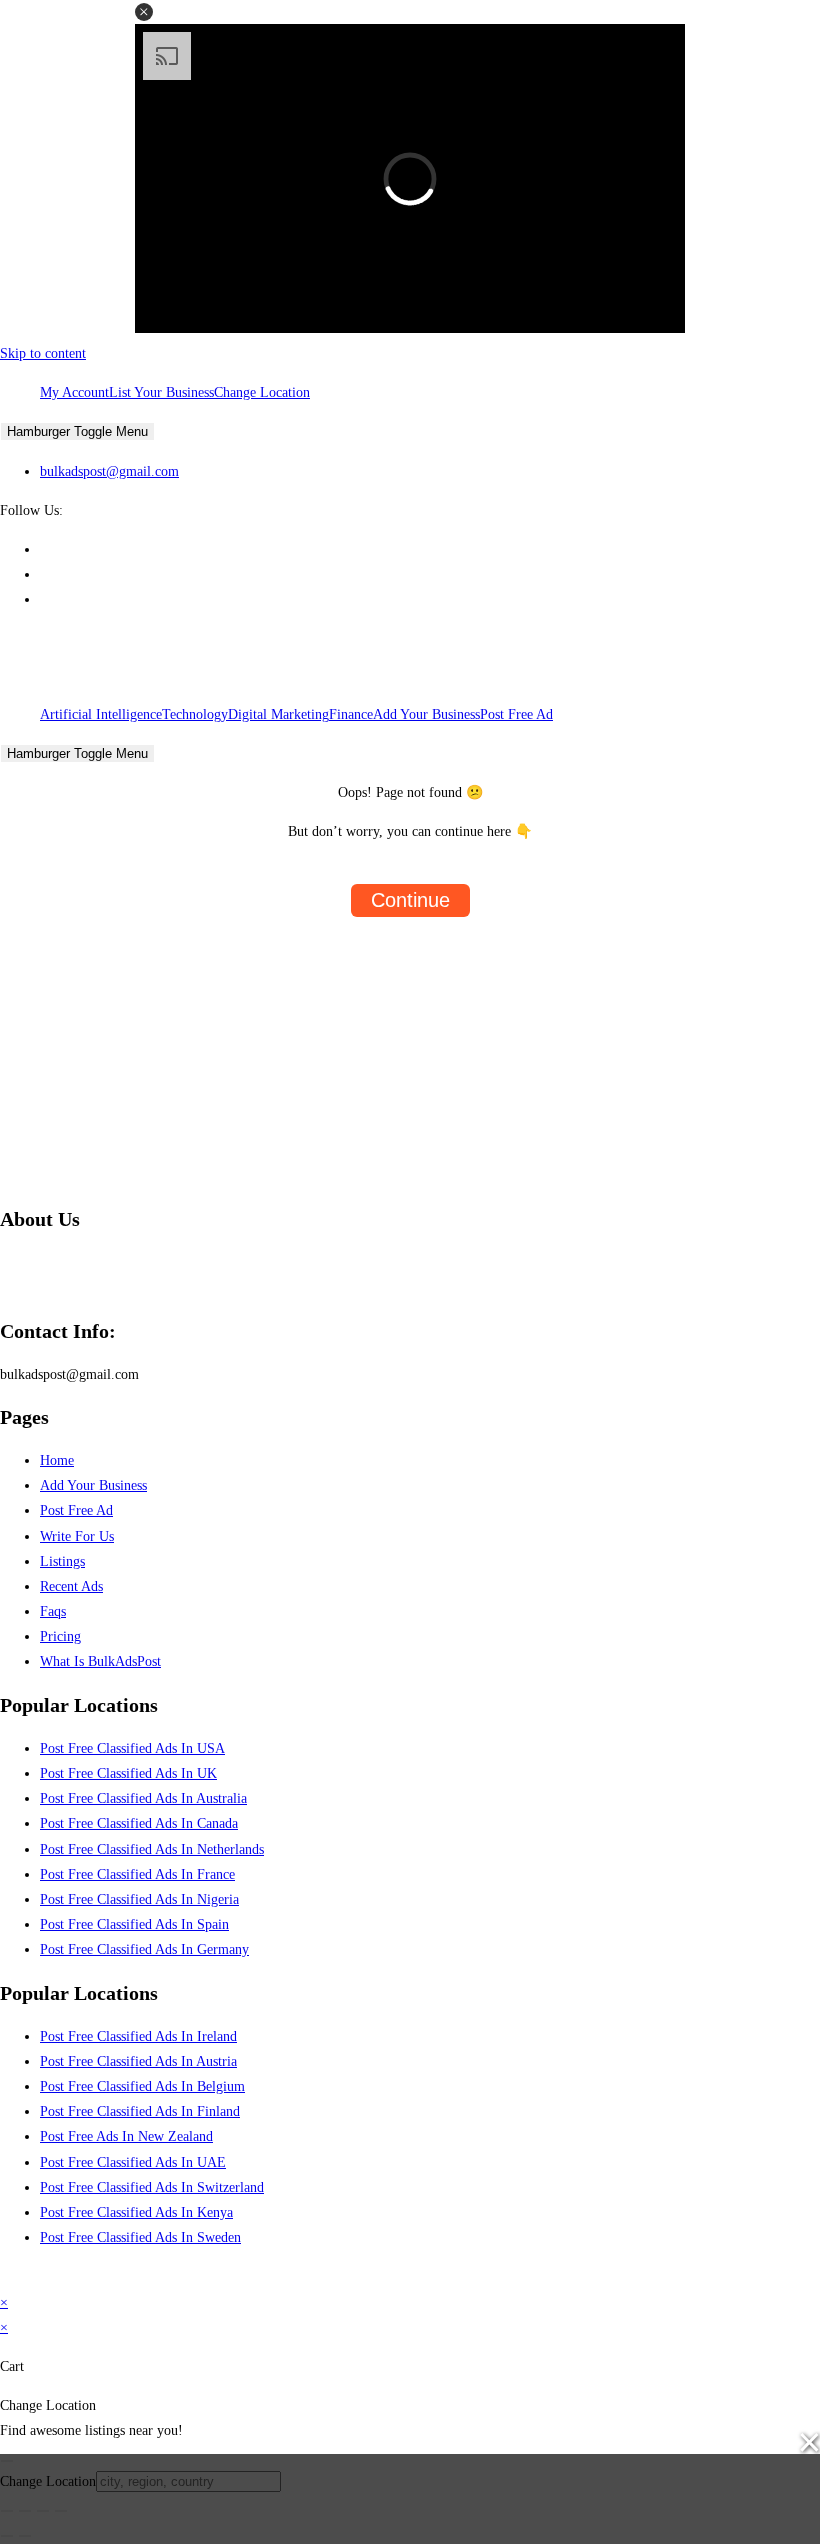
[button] (144, 12)
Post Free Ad (516, 714)
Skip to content (43, 353)
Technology (195, 714)
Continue (410, 900)
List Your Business (161, 392)
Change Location (262, 392)
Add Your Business (426, 714)
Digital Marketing (278, 714)
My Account (74, 392)
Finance (351, 714)
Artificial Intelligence (101, 714)
